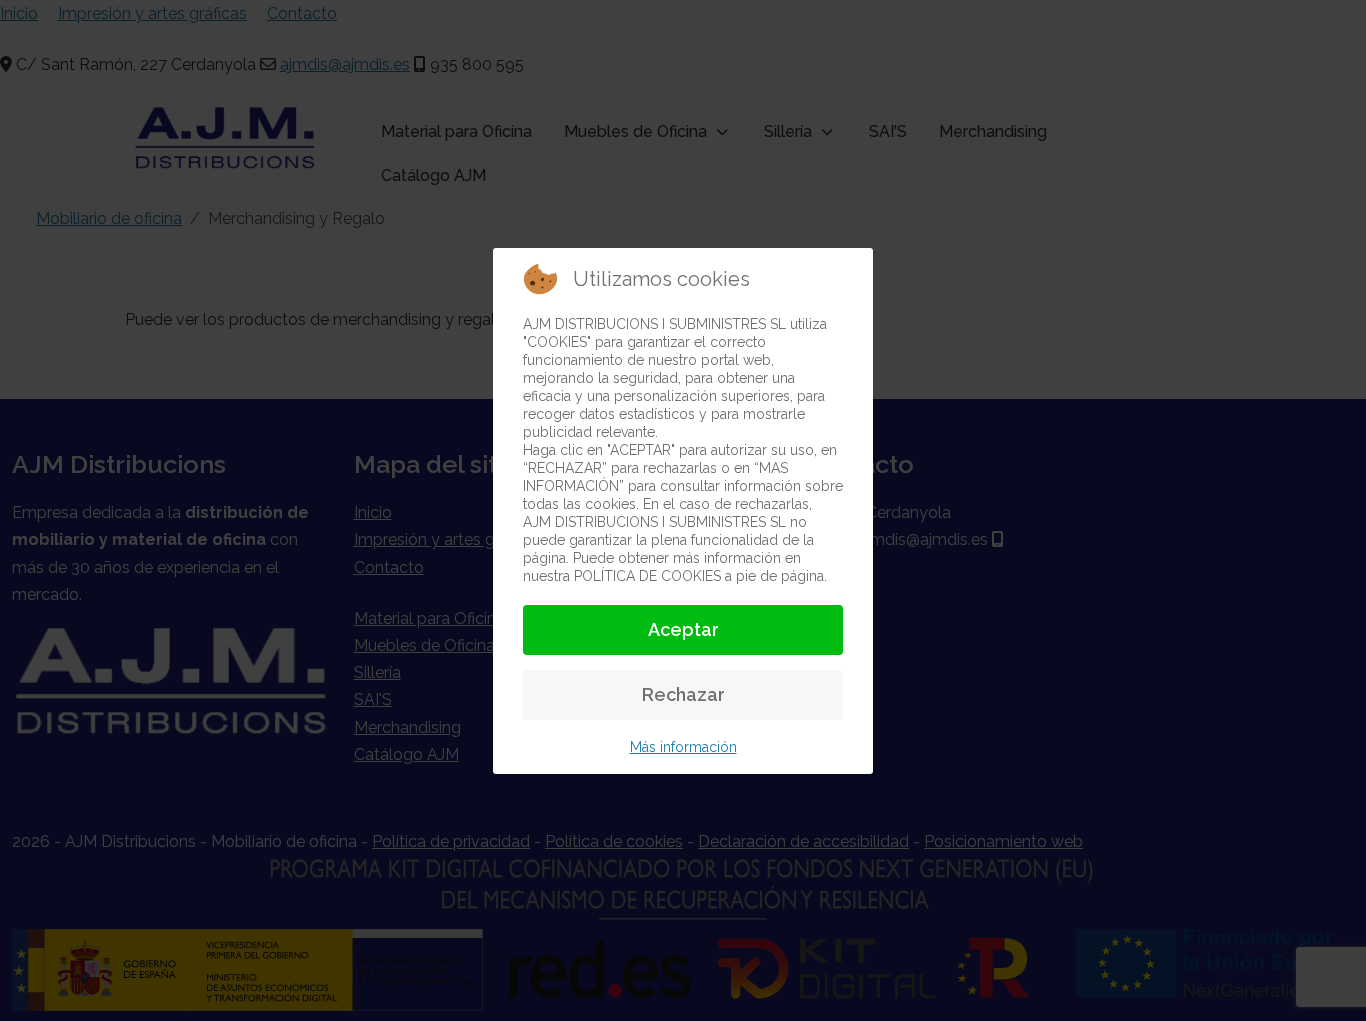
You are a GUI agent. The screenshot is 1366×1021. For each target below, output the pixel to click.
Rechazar (683, 694)
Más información (683, 747)
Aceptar (683, 629)
